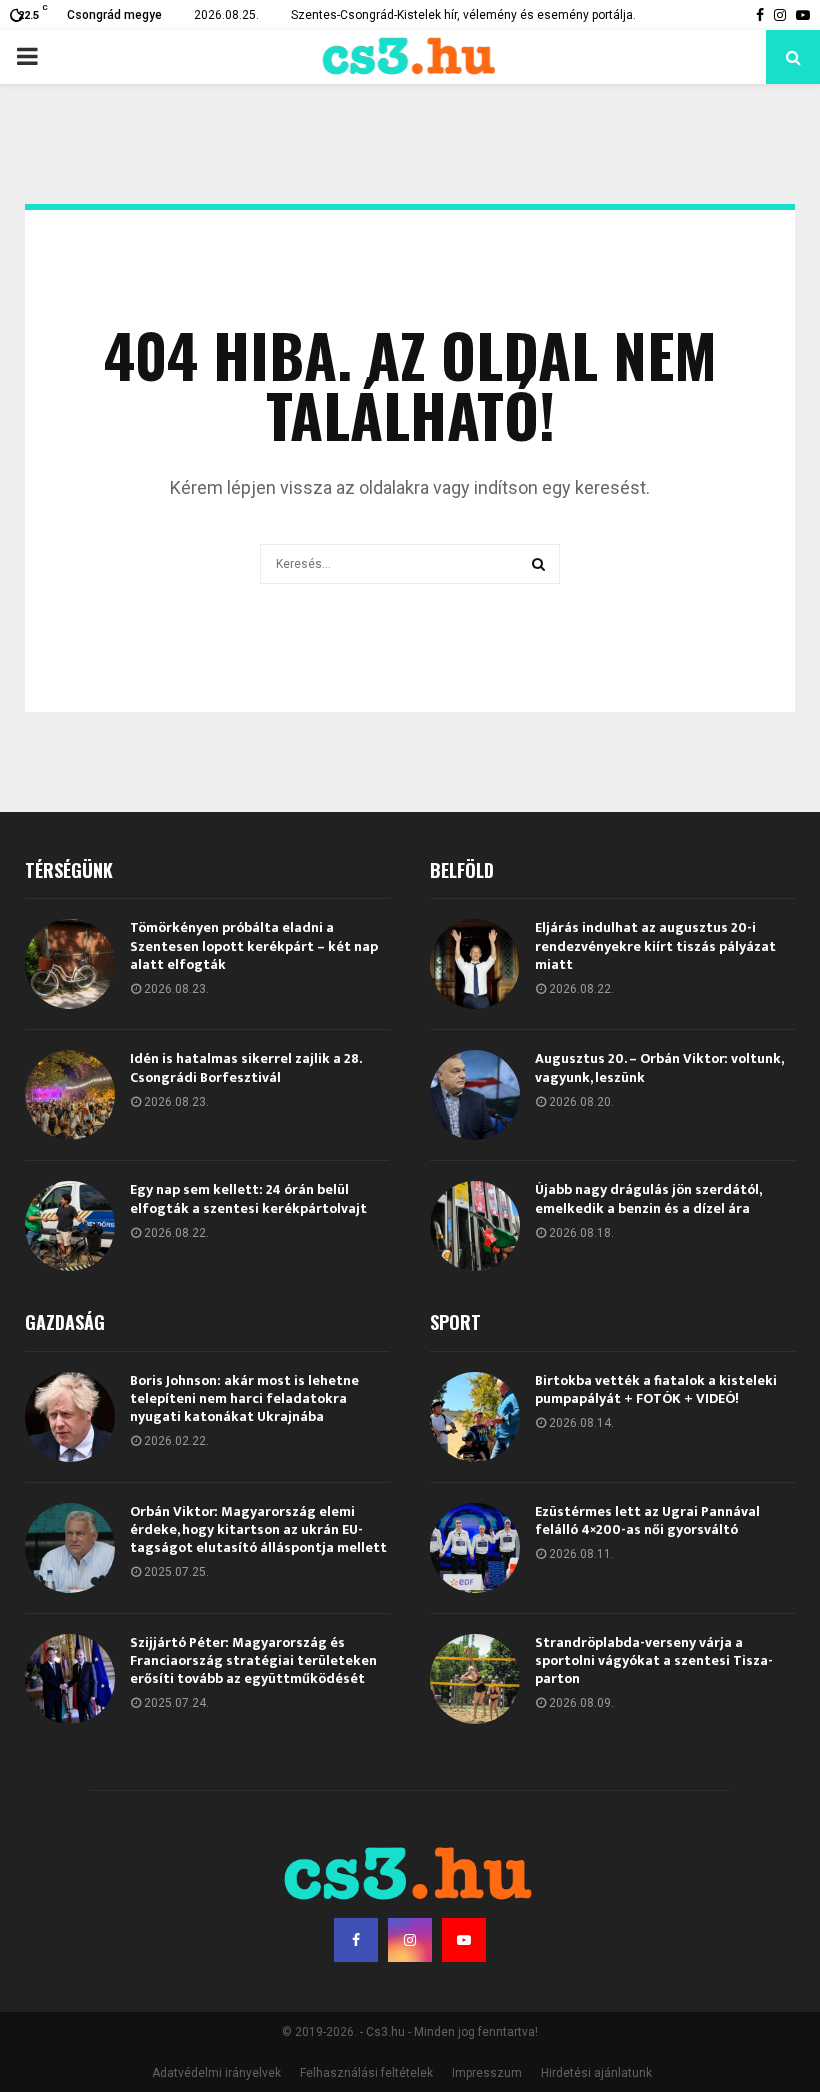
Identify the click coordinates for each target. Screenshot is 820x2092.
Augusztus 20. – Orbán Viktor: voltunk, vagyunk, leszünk (659, 1067)
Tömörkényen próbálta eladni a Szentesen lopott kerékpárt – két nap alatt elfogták (254, 945)
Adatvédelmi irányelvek (216, 2073)
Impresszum (487, 2073)
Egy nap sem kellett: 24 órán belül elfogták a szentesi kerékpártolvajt (248, 1198)
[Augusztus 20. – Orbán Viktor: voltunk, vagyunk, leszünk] (475, 1095)
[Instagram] (410, 1940)
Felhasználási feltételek (366, 2073)
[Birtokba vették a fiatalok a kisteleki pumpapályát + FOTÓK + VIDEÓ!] (475, 1417)
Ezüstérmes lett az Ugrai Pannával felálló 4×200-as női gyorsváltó (647, 1520)
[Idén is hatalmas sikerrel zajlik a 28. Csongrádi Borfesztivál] (70, 1095)
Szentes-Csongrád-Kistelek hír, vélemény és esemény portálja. (463, 15)
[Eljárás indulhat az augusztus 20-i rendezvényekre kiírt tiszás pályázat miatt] (475, 964)
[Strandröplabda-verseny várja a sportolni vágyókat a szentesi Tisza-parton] (475, 1679)
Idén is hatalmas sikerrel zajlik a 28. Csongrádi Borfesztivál (245, 1067)
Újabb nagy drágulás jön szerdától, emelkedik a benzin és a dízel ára (648, 1198)
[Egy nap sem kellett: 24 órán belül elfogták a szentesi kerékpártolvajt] (70, 1226)
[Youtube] (464, 1940)
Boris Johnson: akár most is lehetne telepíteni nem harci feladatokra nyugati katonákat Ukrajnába (244, 1398)
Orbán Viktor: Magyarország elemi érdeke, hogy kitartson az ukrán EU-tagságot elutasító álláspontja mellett (258, 1529)
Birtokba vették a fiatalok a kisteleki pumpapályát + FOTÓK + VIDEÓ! (656, 1389)
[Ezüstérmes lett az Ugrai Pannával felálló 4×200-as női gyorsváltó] (475, 1548)
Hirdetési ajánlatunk (596, 2073)
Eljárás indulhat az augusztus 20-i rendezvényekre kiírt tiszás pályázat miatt (655, 945)
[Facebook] (356, 1940)
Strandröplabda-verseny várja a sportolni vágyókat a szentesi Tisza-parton (654, 1660)
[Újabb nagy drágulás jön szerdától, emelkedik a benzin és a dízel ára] (475, 1226)
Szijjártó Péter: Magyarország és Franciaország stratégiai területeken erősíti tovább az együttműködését (253, 1660)
